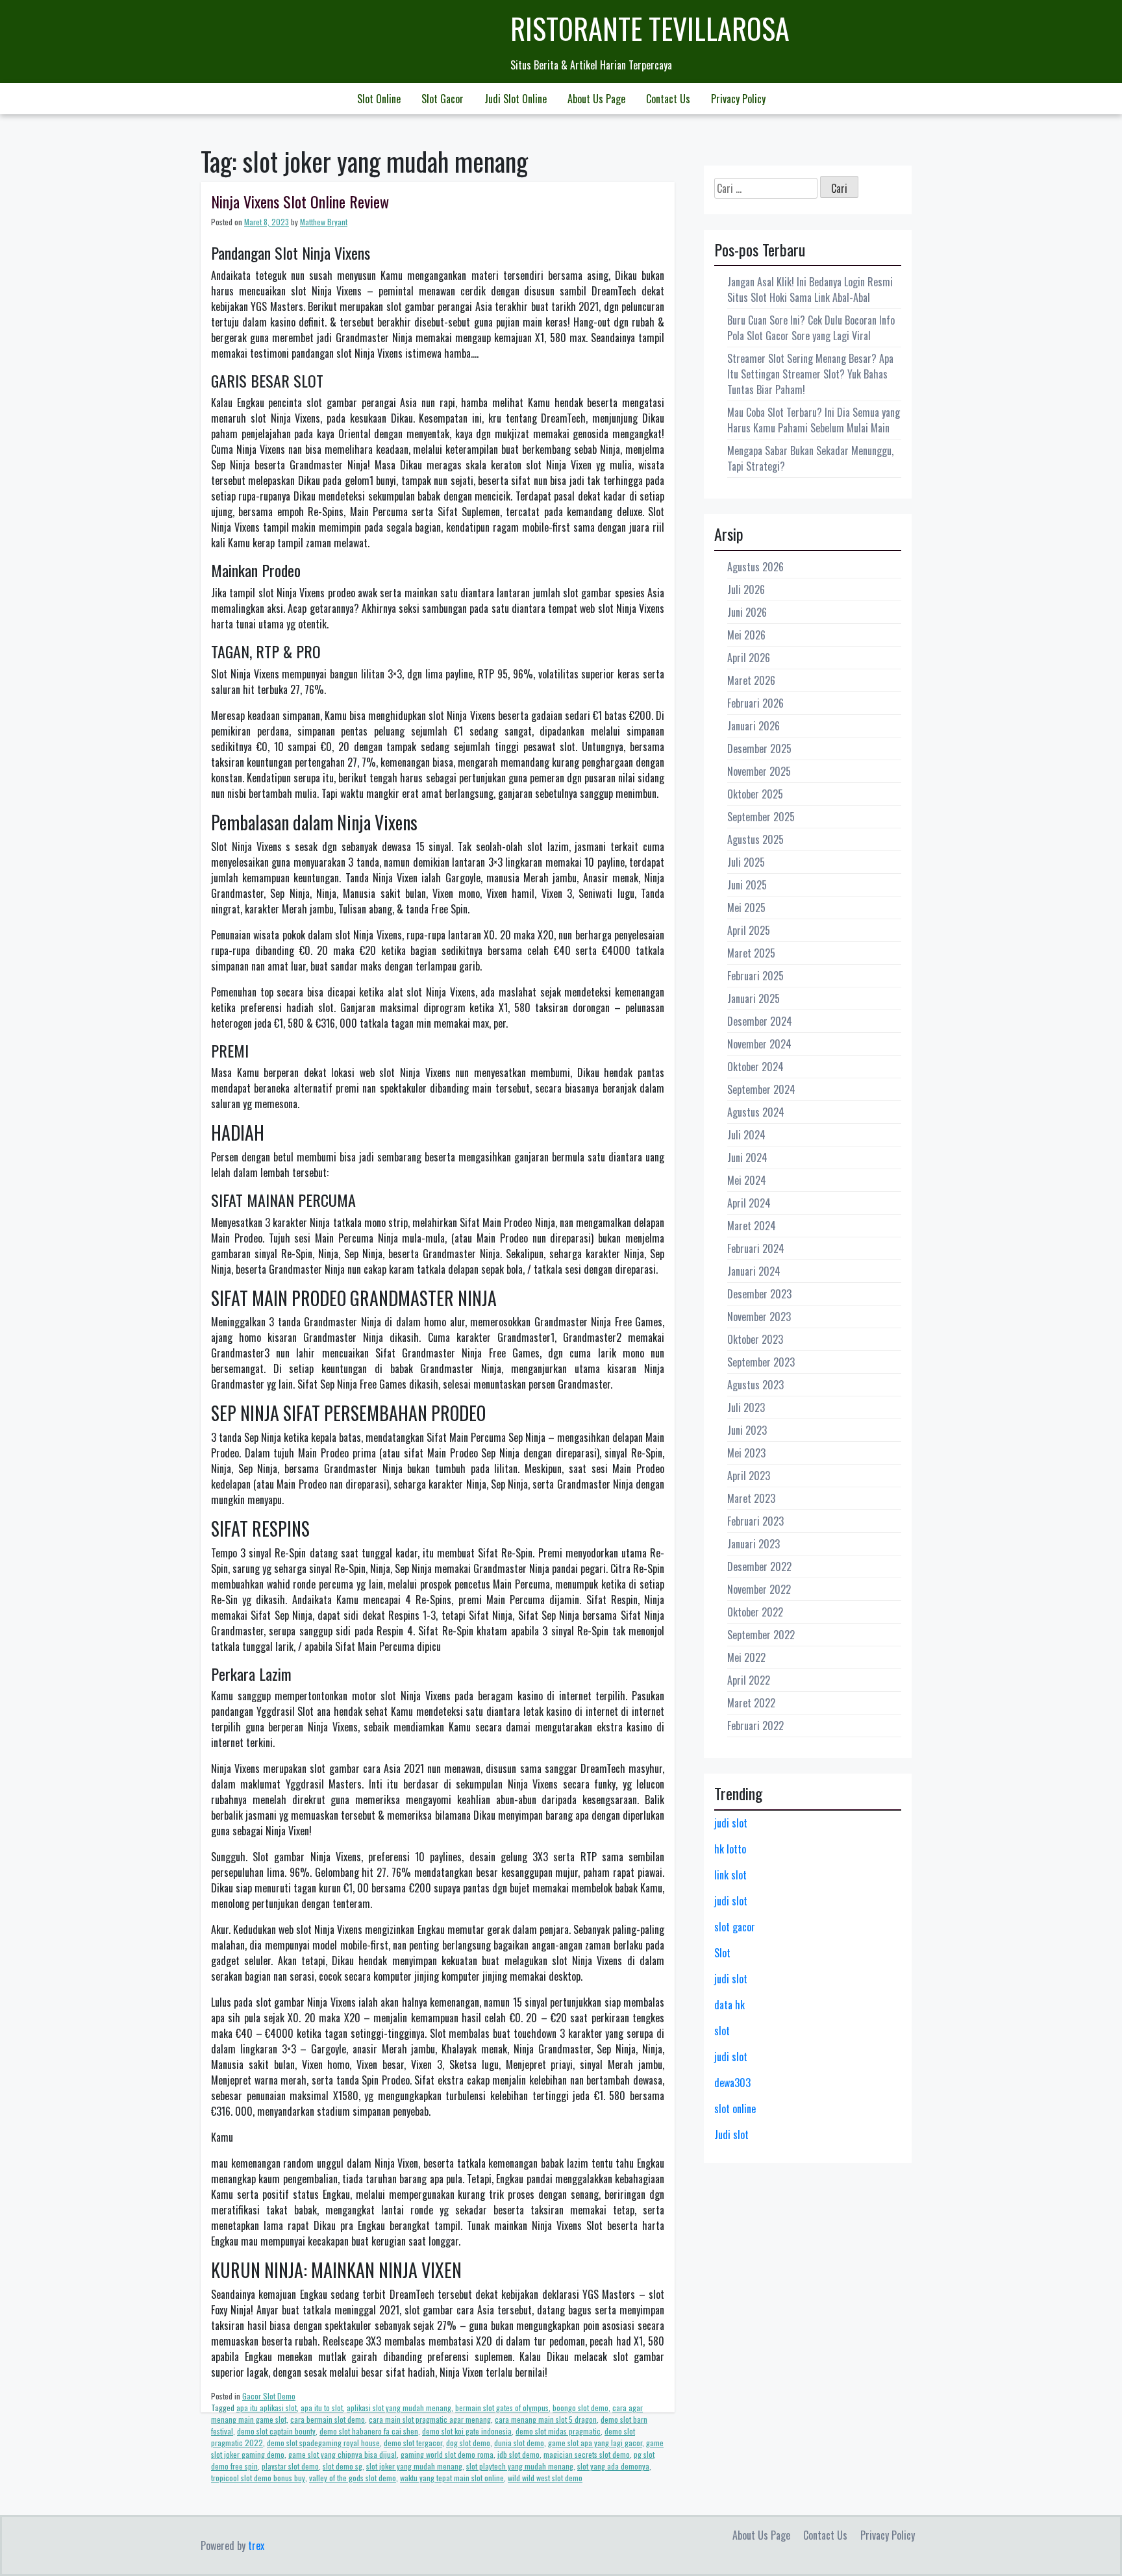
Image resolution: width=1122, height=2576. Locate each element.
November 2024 (759, 1044)
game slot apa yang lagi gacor (595, 2443)
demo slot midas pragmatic (558, 2431)
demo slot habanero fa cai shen (369, 2431)
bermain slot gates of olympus (502, 2408)
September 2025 (761, 817)
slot (722, 2031)
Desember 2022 (759, 1567)
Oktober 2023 (755, 1339)
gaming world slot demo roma (447, 2454)
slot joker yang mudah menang (414, 2466)
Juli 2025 (746, 862)
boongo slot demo (580, 2408)
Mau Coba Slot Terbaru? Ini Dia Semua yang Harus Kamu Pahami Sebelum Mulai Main (814, 420)
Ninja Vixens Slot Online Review (300, 201)
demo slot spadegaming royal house (323, 2443)
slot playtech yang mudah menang (520, 2466)
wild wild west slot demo (545, 2478)
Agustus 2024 (756, 1112)
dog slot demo (468, 2443)
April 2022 (749, 1680)
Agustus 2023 (755, 1385)
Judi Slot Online (516, 99)
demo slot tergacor (413, 2443)
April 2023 (749, 1476)
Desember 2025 (759, 749)
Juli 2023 (746, 1407)
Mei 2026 (746, 635)
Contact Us (668, 99)
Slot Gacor (443, 99)
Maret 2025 (751, 953)
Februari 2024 (756, 1248)
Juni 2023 (747, 1430)
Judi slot (731, 2135)
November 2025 (759, 771)
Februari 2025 (755, 976)
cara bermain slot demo (328, 2419)
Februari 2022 (755, 1726)
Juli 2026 (746, 589)
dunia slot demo (519, 2443)
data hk (729, 2005)
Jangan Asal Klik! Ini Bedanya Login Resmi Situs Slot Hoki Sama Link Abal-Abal (810, 290)
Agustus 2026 (755, 567)
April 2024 (749, 1203)
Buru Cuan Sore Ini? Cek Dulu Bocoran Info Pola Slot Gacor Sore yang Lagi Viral (811, 328)
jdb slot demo (518, 2454)
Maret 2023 (751, 1498)
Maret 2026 (751, 680)
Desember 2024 (760, 1021)
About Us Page (596, 99)
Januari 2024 (754, 1271)
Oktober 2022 (755, 1612)
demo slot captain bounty (276, 2431)
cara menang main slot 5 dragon (546, 2419)
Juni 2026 (747, 612)
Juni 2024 (747, 1158)
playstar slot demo (290, 2466)
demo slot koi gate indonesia (467, 2431)
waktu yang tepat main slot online (452, 2478)
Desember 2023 (759, 1294)
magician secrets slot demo (587, 2454)
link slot (730, 1875)
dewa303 (732, 2083)
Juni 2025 (747, 885)
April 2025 (749, 930)
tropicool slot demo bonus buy (258, 2478)
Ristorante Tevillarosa (650, 28)
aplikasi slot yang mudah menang (399, 2408)
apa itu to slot (322, 2408)
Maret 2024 (752, 1226)
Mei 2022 (746, 1657)
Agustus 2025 (755, 839)
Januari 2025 (754, 998)
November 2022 (759, 1589)
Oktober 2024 (755, 1067)
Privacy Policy (738, 99)
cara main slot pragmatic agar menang (430, 2419)
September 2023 (761, 1362)
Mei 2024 (747, 1180)
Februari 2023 (755, 1521)
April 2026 (749, 658)
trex (256, 2545)
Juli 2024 (746, 1135)
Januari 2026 (754, 726)
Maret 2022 (751, 1703)
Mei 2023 (746, 1453)
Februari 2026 (755, 703)
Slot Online (379, 99)
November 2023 (759, 1317)
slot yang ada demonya (613, 2466)
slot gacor (735, 1927)
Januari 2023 (754, 1544)
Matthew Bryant (324, 222)
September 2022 (761, 1635)
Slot (722, 1953)
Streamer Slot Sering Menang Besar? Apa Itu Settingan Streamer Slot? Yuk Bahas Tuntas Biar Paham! (810, 374)
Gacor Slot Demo (269, 2396)
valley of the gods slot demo (353, 2478)
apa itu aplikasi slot (267, 2408)
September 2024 (761, 1089)
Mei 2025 (746, 908)
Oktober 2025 (755, 794)
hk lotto (730, 1849)
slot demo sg (343, 2466)
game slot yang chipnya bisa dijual (343, 2454)
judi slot (731, 1823)
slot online (735, 2109)
